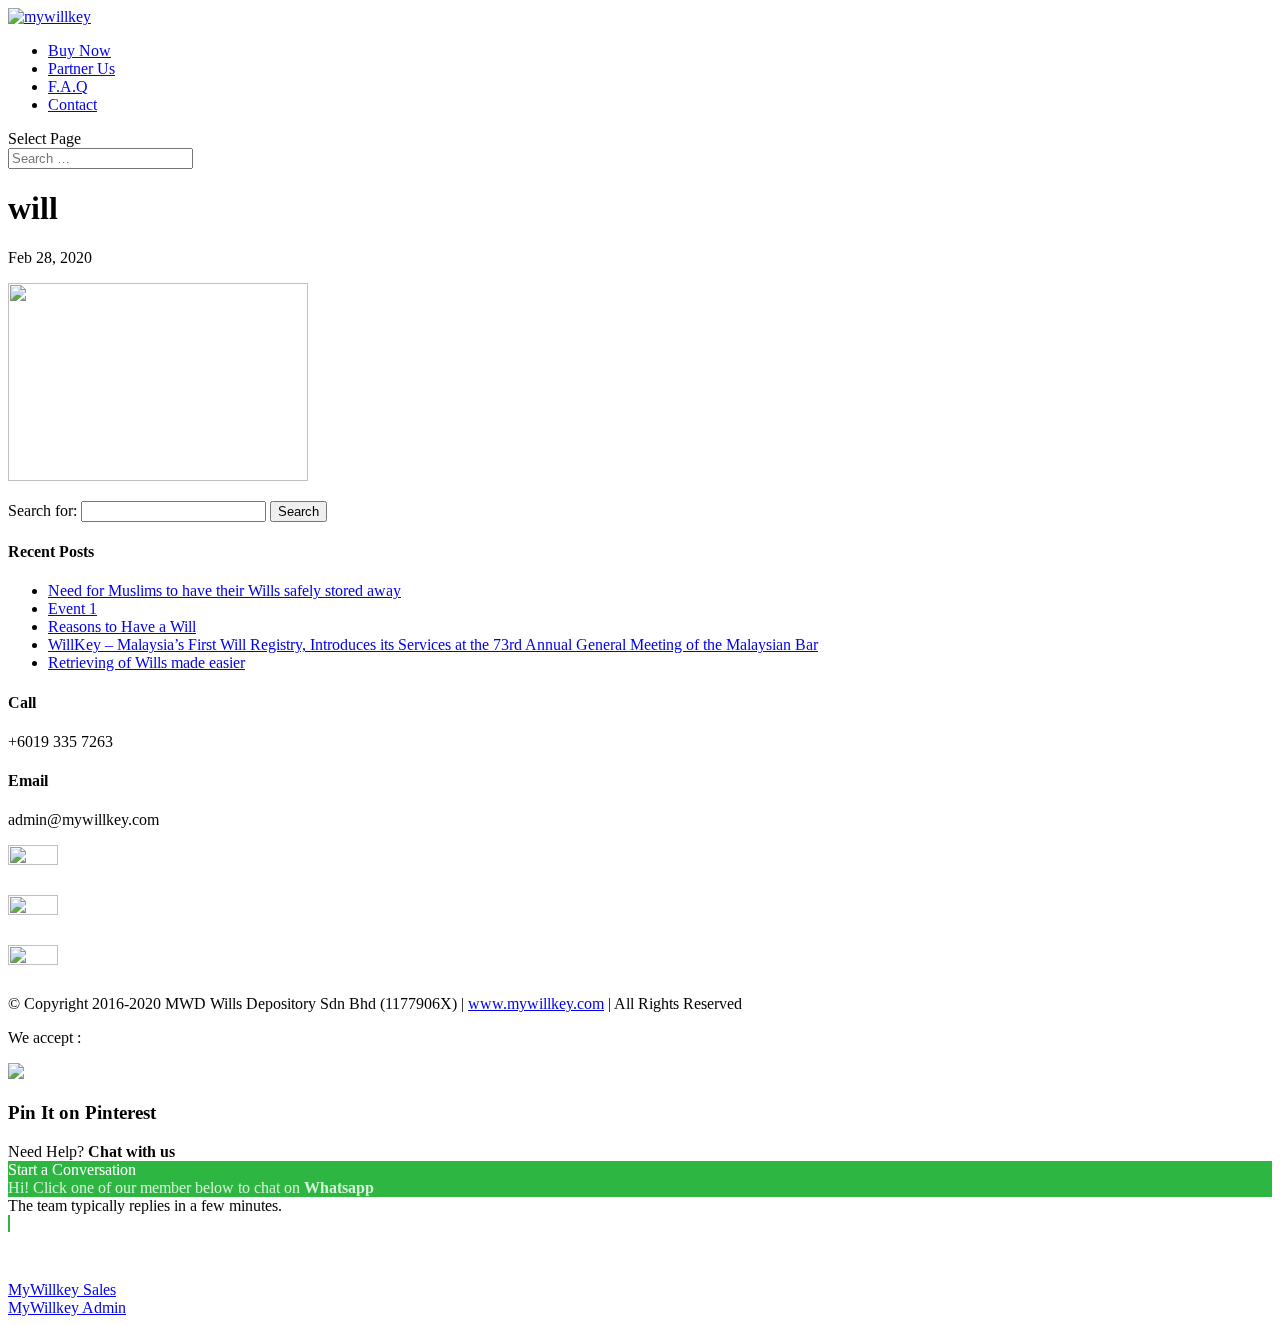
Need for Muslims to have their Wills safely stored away (224, 590)
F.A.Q (68, 86)
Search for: (42, 510)
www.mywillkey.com (536, 1003)
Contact (72, 104)
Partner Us (81, 68)
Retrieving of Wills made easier (146, 662)
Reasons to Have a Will (122, 626)
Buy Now (79, 50)
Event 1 (72, 608)
